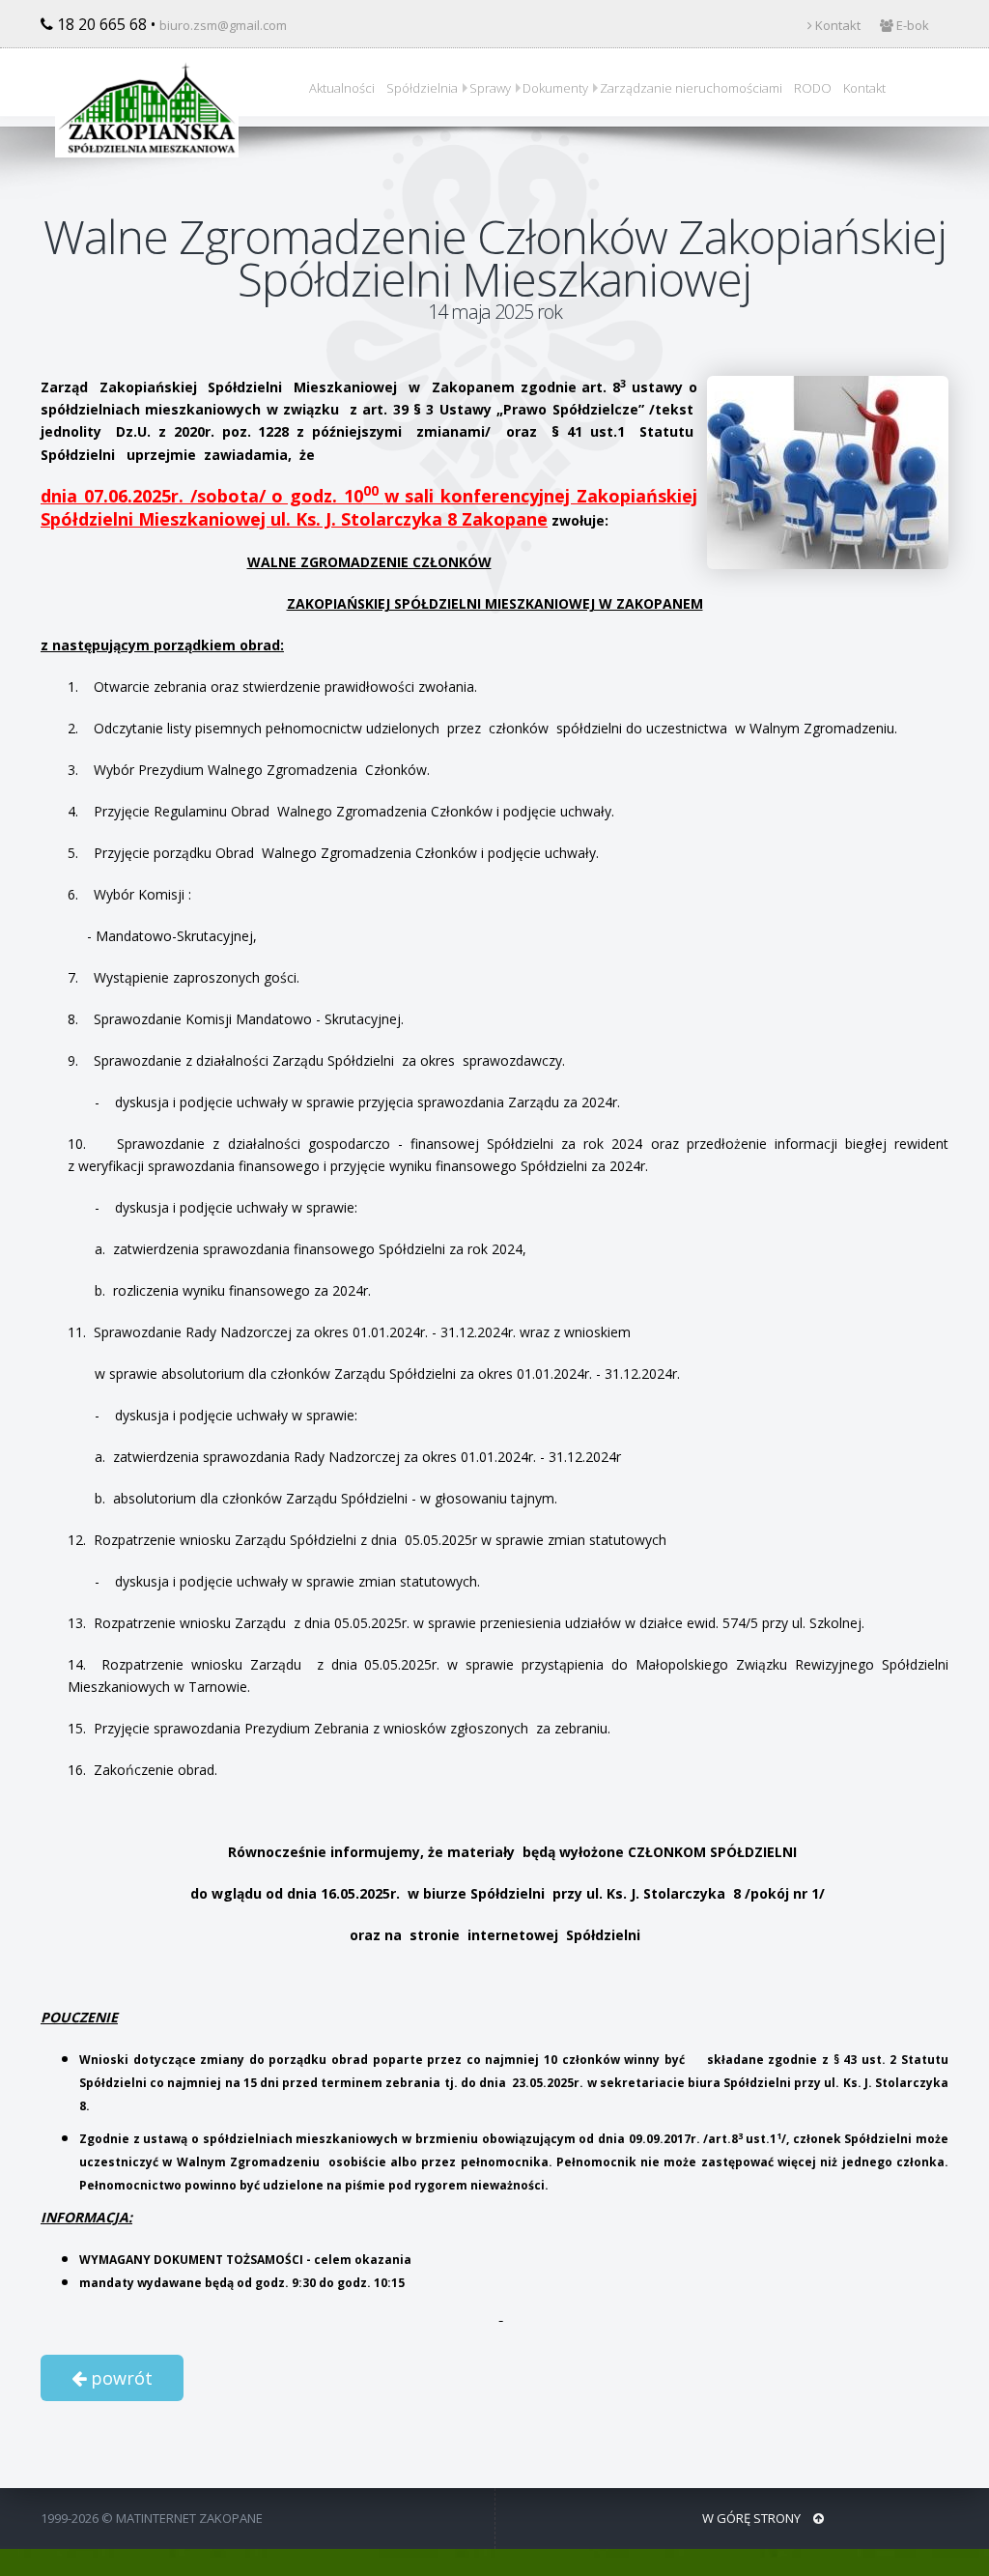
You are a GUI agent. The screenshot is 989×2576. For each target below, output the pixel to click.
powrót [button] (119, 2378)
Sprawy (490, 88)
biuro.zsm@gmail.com (223, 25)
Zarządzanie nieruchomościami (691, 88)
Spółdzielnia (422, 88)
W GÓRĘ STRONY (753, 2518)
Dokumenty (555, 88)
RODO (813, 88)
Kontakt (836, 25)
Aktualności (342, 88)
